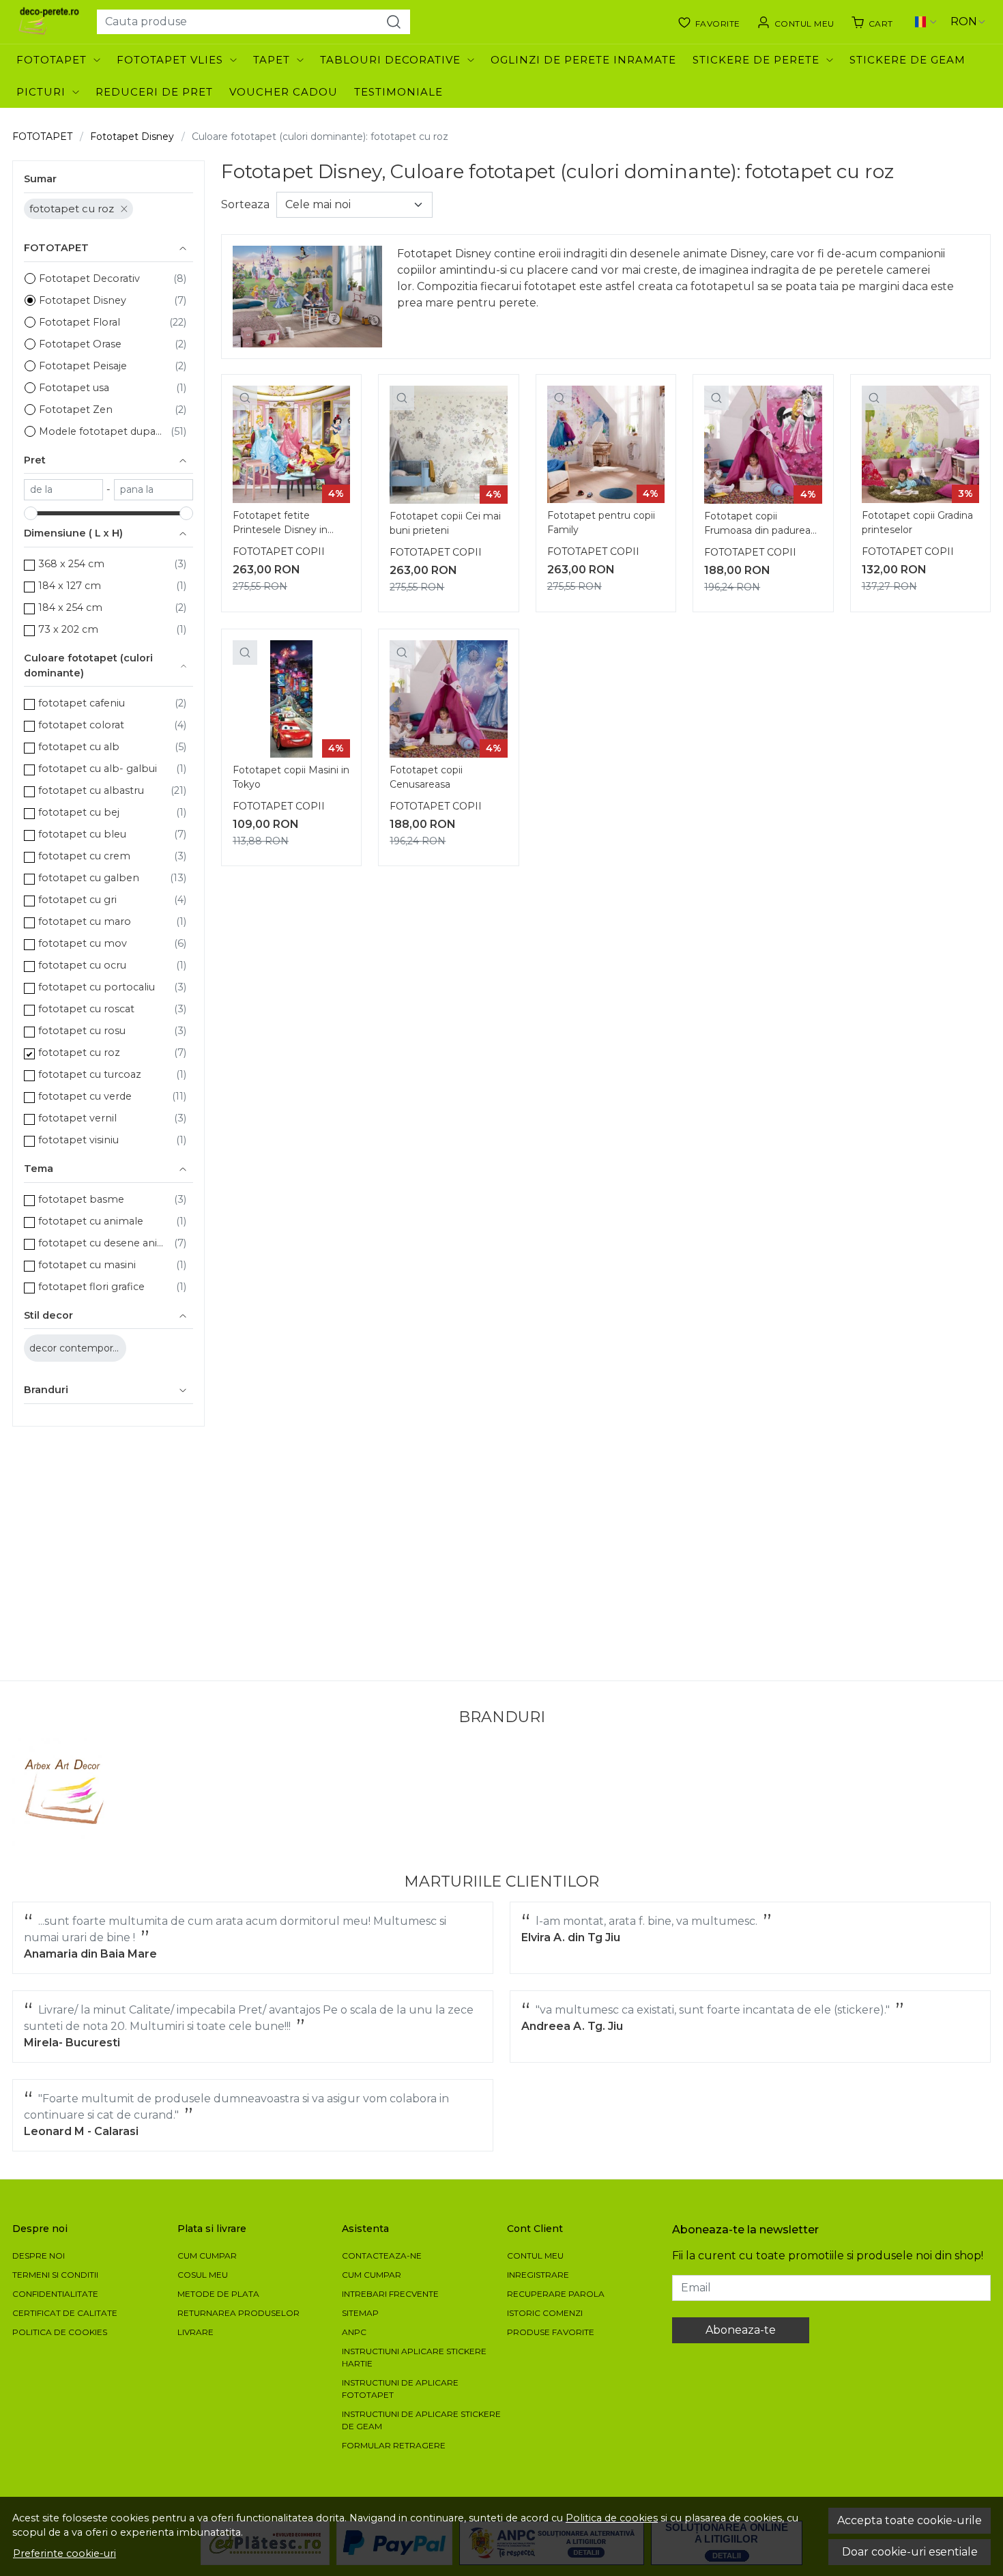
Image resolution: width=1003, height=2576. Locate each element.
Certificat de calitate (65, 2313)
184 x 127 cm (70, 586)
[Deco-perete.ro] (49, 22)
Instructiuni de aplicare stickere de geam (421, 2420)
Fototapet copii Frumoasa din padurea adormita (757, 525)
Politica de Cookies (60, 2332)
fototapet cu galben (89, 878)
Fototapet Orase (80, 344)
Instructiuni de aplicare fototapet (400, 2389)
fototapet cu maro (85, 921)
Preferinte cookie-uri (64, 2553)
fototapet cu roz (72, 209)
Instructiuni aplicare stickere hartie (414, 2357)
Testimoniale (398, 92)
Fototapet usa (74, 388)
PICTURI (41, 92)
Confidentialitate (55, 2294)
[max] (154, 490)
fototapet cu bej (79, 812)
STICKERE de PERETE (756, 60)
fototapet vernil (77, 1118)
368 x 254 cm (71, 564)
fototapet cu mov (83, 943)
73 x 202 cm (68, 629)
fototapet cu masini (87, 1265)
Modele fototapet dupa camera (101, 431)
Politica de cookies (612, 2518)
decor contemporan (78, 1348)
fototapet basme (81, 1199)
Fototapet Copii (279, 552)
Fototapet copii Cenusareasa (426, 777)
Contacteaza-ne (382, 2256)
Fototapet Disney (132, 137)
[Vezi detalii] (245, 398)
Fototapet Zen (76, 410)
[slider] (31, 513)
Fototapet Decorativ (89, 278)
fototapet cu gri (77, 900)
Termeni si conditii (55, 2275)
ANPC (354, 2332)
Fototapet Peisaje (83, 366)
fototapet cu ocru (82, 965)
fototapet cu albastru (91, 790)
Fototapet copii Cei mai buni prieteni (445, 523)
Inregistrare (538, 2275)
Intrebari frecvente (390, 2294)
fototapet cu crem (84, 856)
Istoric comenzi (545, 2313)
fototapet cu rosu (82, 1031)
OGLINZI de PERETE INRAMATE (583, 60)
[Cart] (872, 22)
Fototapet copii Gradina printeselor (917, 523)
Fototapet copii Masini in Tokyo (291, 777)
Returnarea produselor (238, 2313)
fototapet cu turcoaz (90, 1074)
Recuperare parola (556, 2294)
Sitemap (360, 2313)
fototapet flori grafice (91, 1287)
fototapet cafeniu (82, 703)
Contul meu (535, 2256)
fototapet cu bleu (82, 834)
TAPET (272, 60)
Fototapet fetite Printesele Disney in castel (280, 524)
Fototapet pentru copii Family (601, 523)
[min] (63, 490)
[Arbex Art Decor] (66, 1792)
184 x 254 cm (70, 607)
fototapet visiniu (78, 1140)
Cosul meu (203, 2275)
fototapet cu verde (85, 1096)
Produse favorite (551, 2332)
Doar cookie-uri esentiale (910, 2552)
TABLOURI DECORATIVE (390, 60)
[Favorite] (709, 22)
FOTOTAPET (52, 60)
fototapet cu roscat (86, 1009)
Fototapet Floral (79, 322)
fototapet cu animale (91, 1221)
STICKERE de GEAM (907, 60)
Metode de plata (218, 2294)
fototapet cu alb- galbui (98, 769)
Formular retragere (394, 2445)
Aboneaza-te (741, 2330)
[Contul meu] (796, 22)
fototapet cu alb (79, 747)
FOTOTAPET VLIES (170, 60)
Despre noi (39, 2256)
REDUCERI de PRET (154, 92)
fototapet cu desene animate (103, 1243)
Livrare (195, 2332)
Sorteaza (245, 204)
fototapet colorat (81, 725)
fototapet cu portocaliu (97, 987)
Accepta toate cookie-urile (910, 2520)
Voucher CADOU (284, 92)
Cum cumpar (207, 2256)
